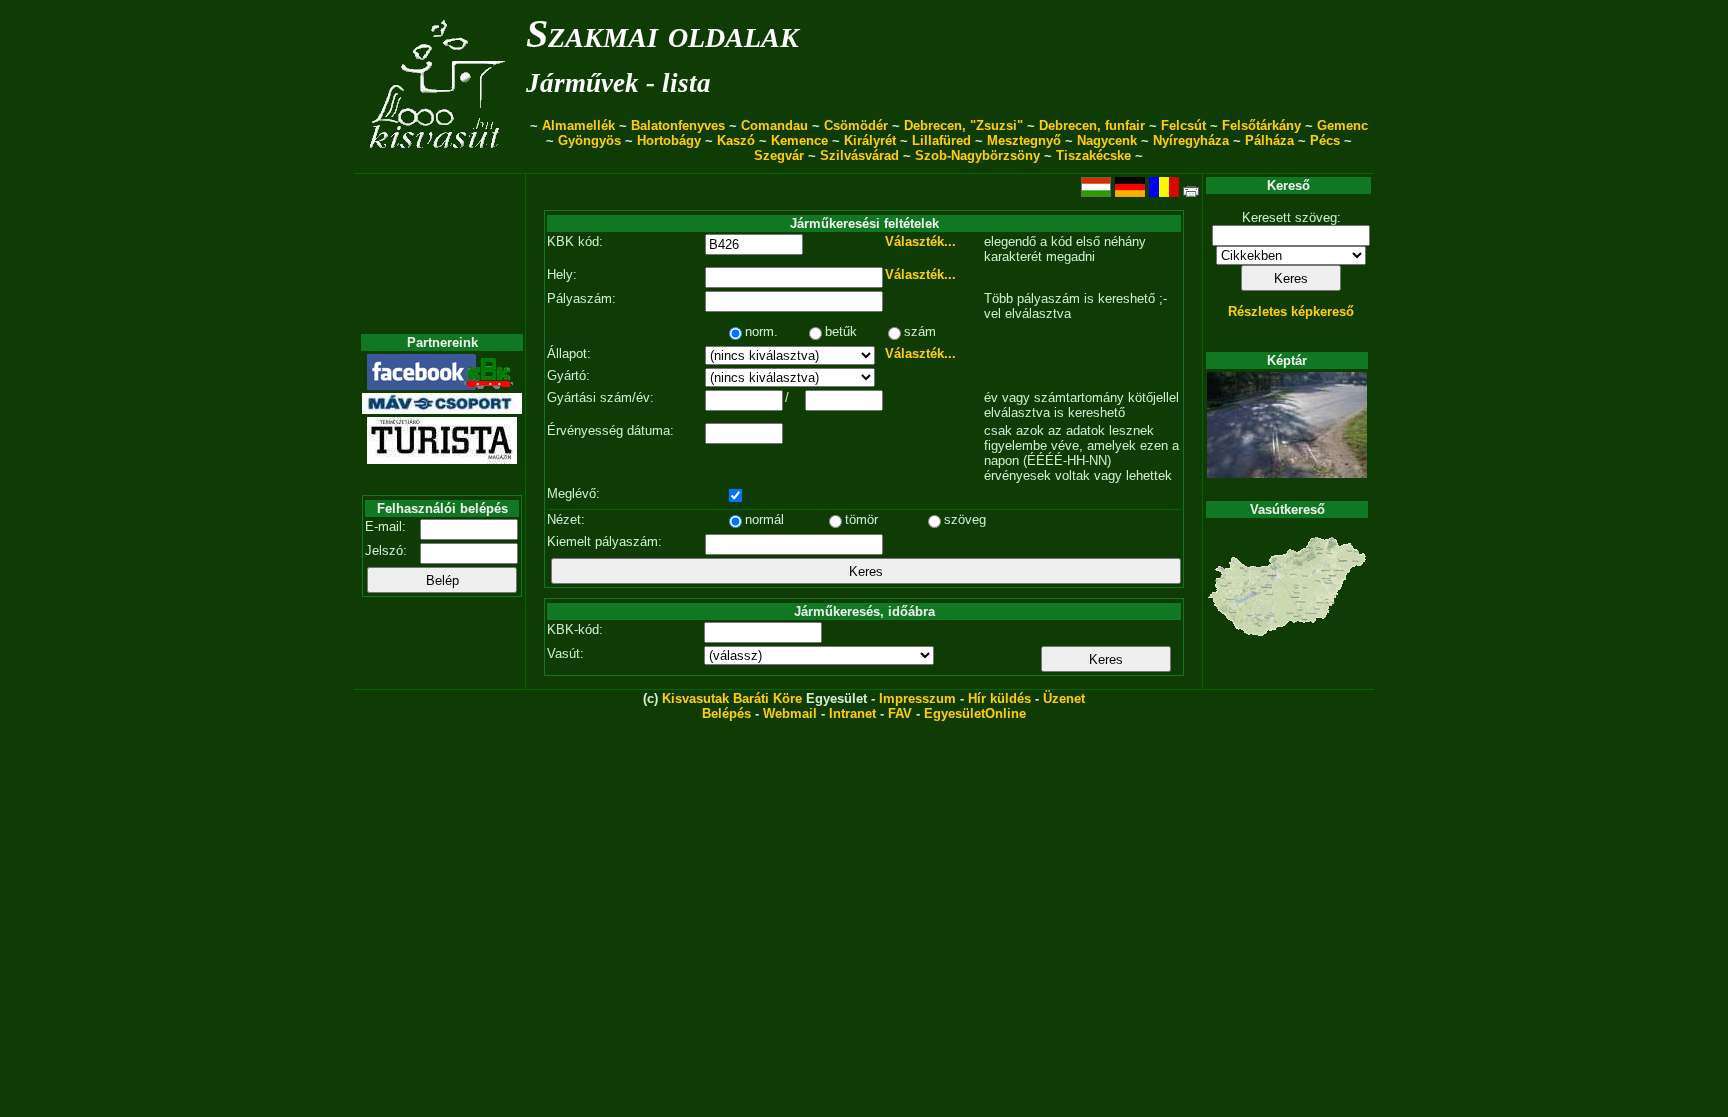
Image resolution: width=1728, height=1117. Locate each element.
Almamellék (578, 125)
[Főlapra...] (439, 162)
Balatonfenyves (678, 125)
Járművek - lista (618, 83)
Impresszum (917, 698)
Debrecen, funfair (1092, 125)
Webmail (790, 713)
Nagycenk (1107, 140)
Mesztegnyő (1024, 140)
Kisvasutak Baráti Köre (732, 698)
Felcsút (1183, 125)
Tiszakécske (1093, 155)
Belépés (726, 713)
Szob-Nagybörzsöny (977, 155)
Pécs (1325, 140)
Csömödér (856, 125)
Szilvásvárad (859, 155)
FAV (900, 713)
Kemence (799, 140)
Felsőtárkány (1261, 125)
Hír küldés (999, 698)
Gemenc (1342, 125)
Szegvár (779, 155)
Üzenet (1064, 698)
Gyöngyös (589, 140)
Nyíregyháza (1191, 140)
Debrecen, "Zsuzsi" (963, 125)
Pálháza (1269, 140)
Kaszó (736, 140)
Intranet (852, 713)
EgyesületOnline (975, 713)
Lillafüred (941, 140)
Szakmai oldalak (662, 33)
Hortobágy (669, 140)
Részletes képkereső (1291, 311)
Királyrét (870, 140)
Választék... (920, 241)
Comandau (774, 125)
